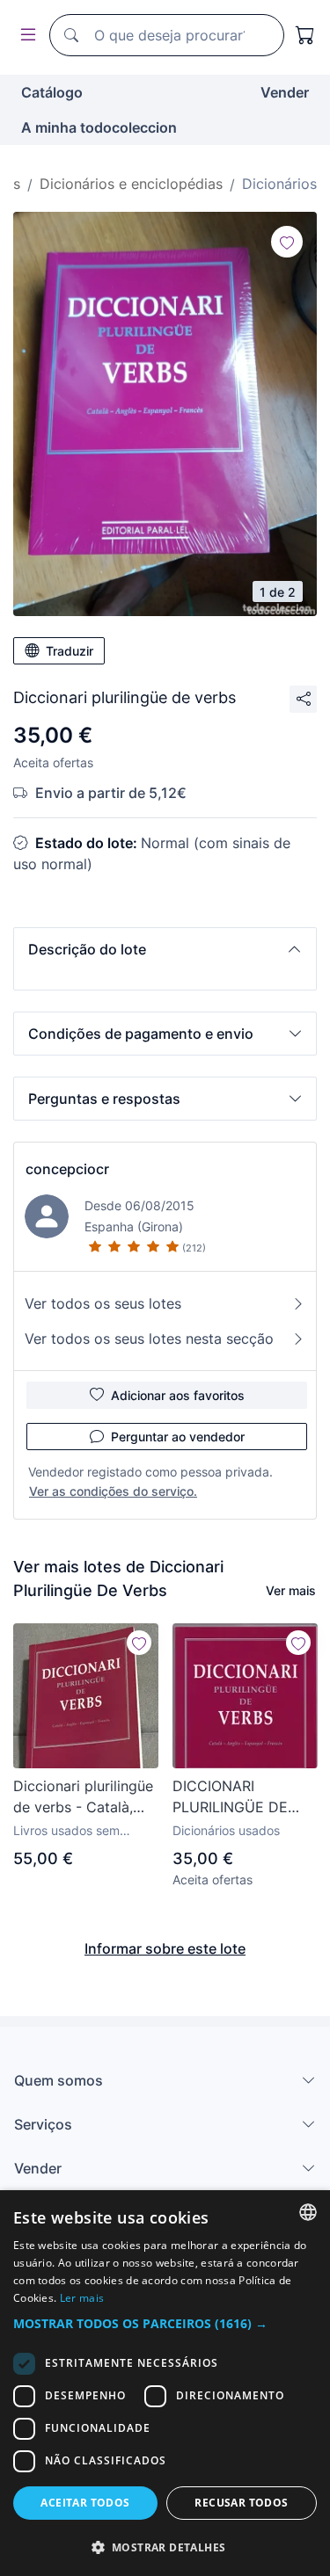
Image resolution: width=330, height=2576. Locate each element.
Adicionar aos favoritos (178, 1395)
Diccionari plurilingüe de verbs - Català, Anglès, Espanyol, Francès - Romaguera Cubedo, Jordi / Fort (84, 1797)
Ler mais (82, 2298)
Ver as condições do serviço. (113, 1491)
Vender (285, 92)
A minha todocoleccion (99, 127)
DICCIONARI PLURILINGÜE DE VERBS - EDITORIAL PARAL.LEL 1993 (238, 1797)
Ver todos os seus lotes (103, 1303)
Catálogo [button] (52, 92)
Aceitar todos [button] (85, 2503)
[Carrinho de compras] (305, 35)
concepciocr (67, 1169)
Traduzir (70, 651)
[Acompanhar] (287, 242)
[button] (165, 949)
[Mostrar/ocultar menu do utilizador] (25, 36)
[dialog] (165, 2383)
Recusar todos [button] (241, 2503)
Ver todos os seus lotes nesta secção (149, 1339)
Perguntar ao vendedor (178, 1437)
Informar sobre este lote (165, 1948)
